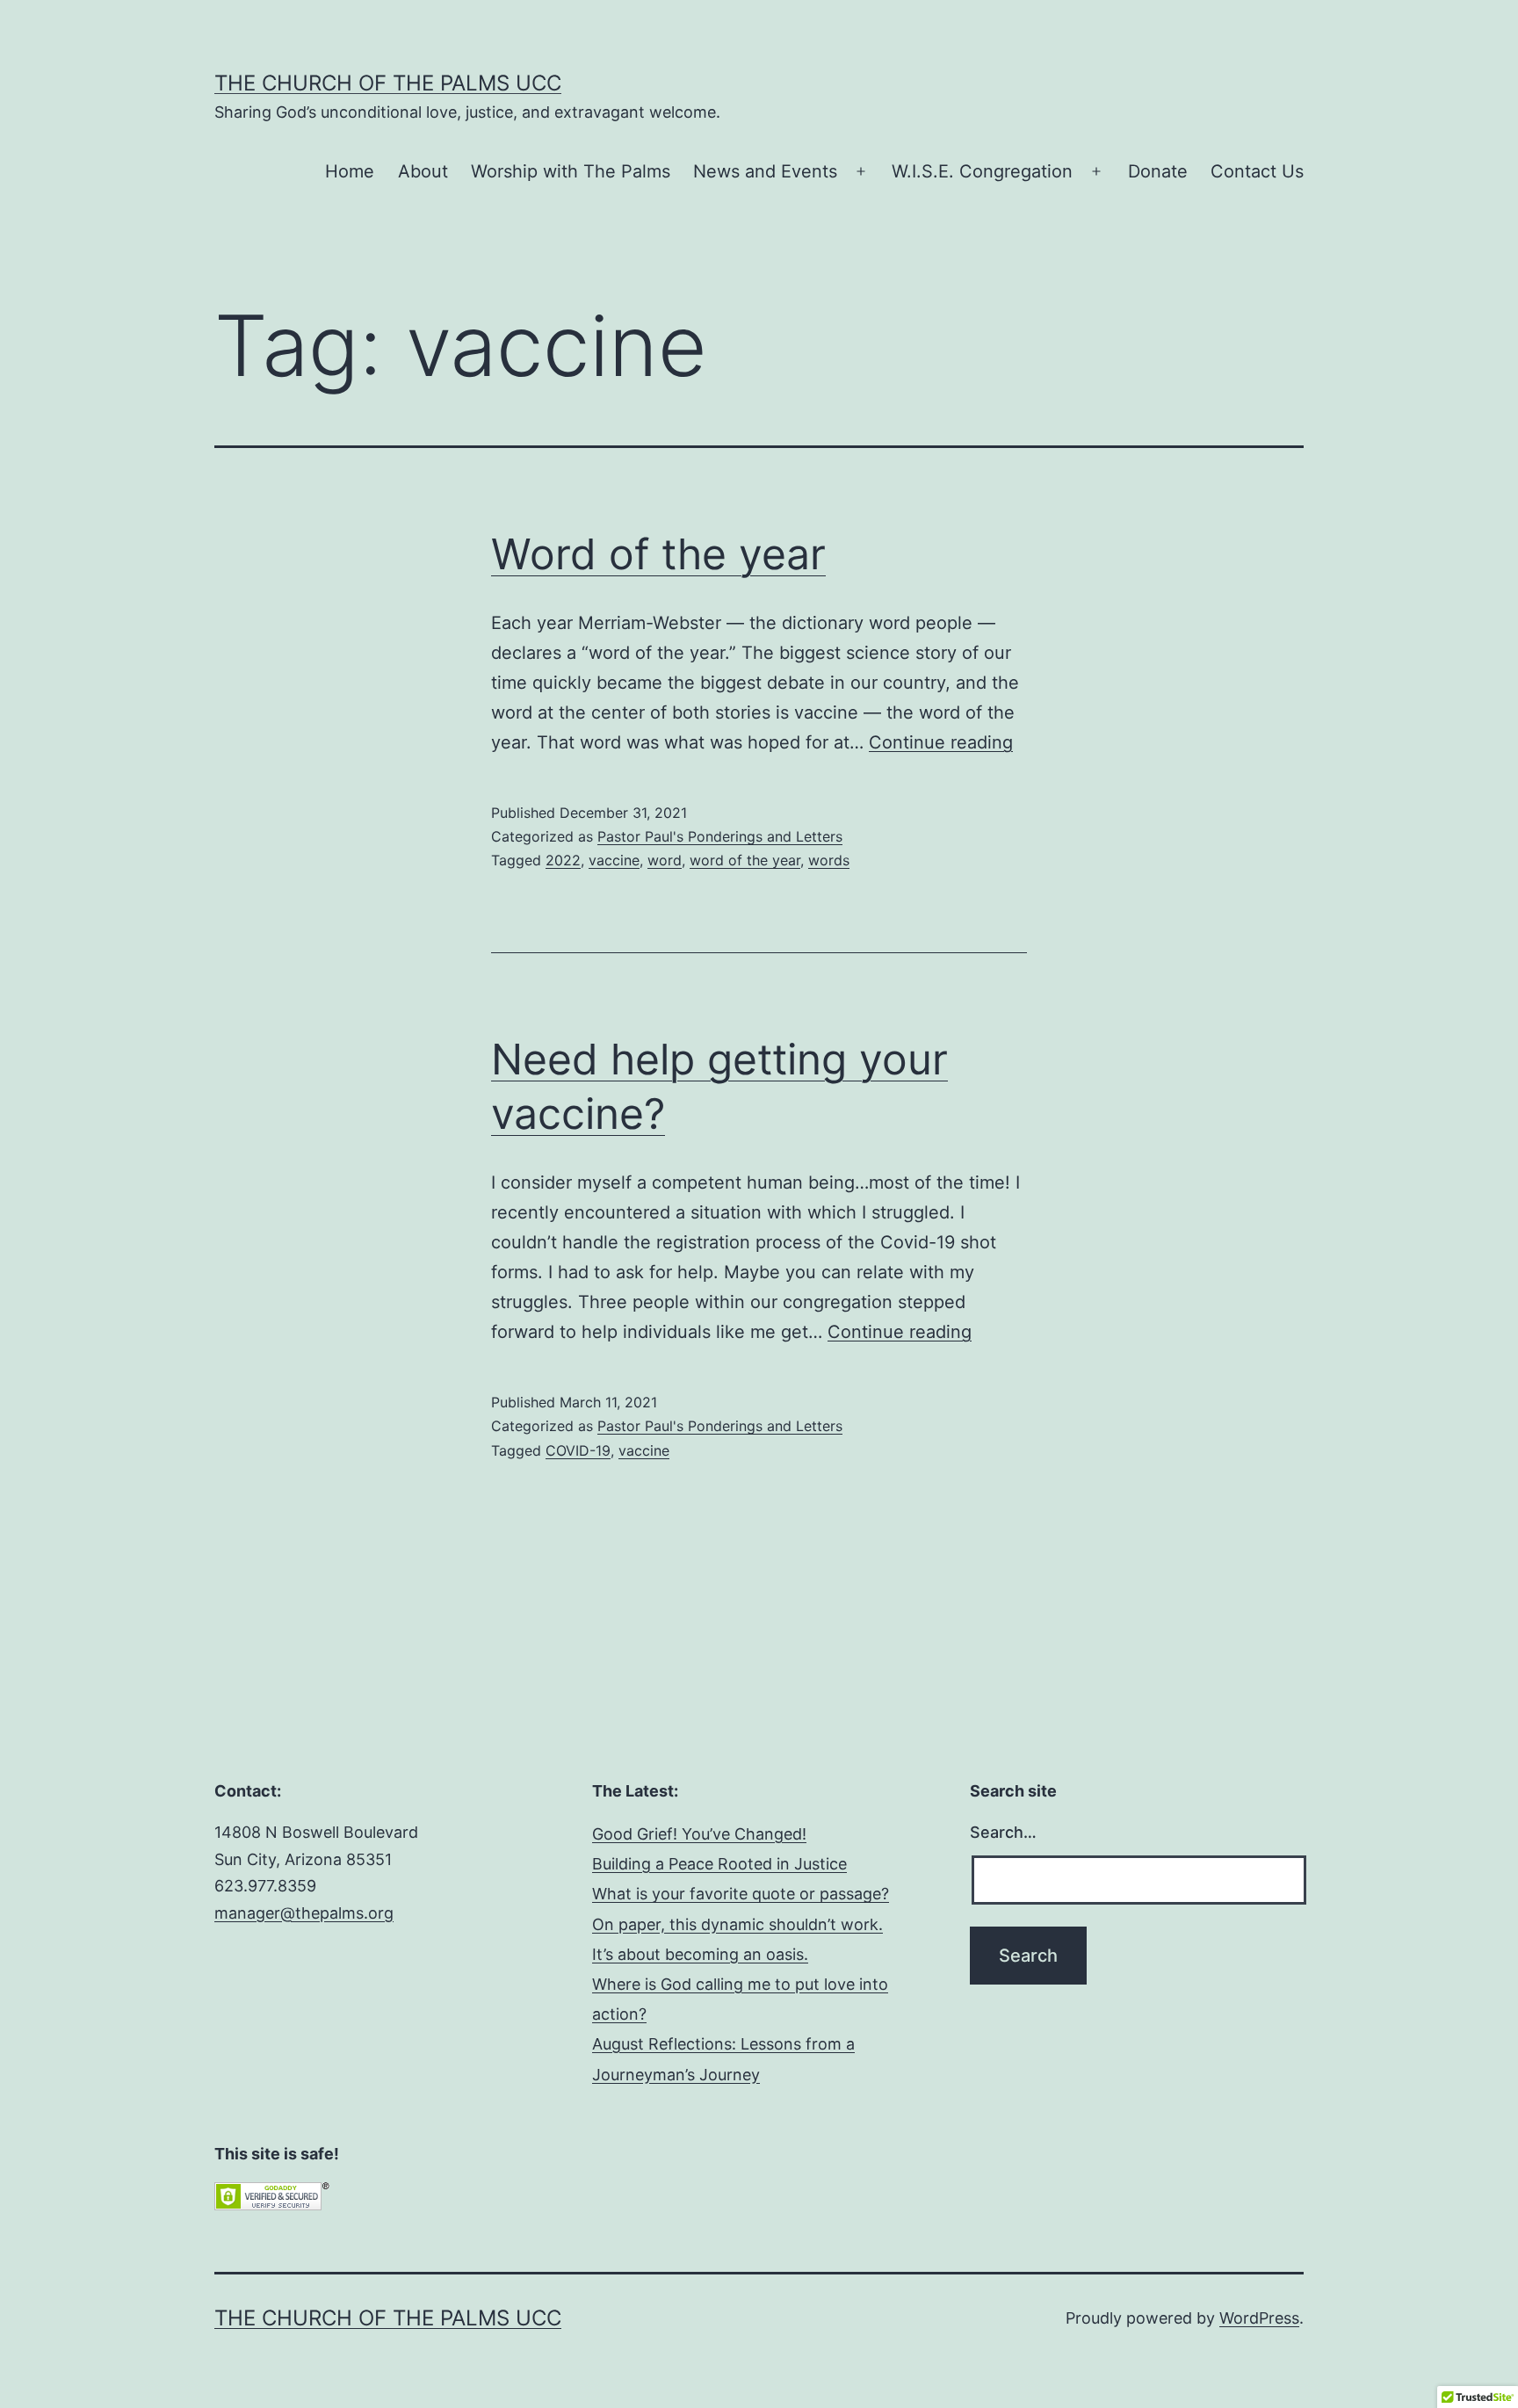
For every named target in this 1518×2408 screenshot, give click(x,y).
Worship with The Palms (571, 171)
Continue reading (941, 742)
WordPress (1259, 2318)
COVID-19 (578, 1450)
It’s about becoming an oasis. (700, 1954)
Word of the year (658, 554)
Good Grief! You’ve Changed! (699, 1834)
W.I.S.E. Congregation (982, 171)
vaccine (614, 860)
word (665, 860)
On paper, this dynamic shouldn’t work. (737, 1924)
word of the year (745, 860)
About (423, 171)
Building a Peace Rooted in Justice (719, 1864)
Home (350, 171)
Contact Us (1257, 171)
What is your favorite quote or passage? (741, 1894)
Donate (1158, 171)
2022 (563, 860)
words (829, 860)
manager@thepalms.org (304, 1913)
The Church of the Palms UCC (388, 83)
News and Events (765, 171)
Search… (1003, 1832)
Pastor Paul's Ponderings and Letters (720, 836)
